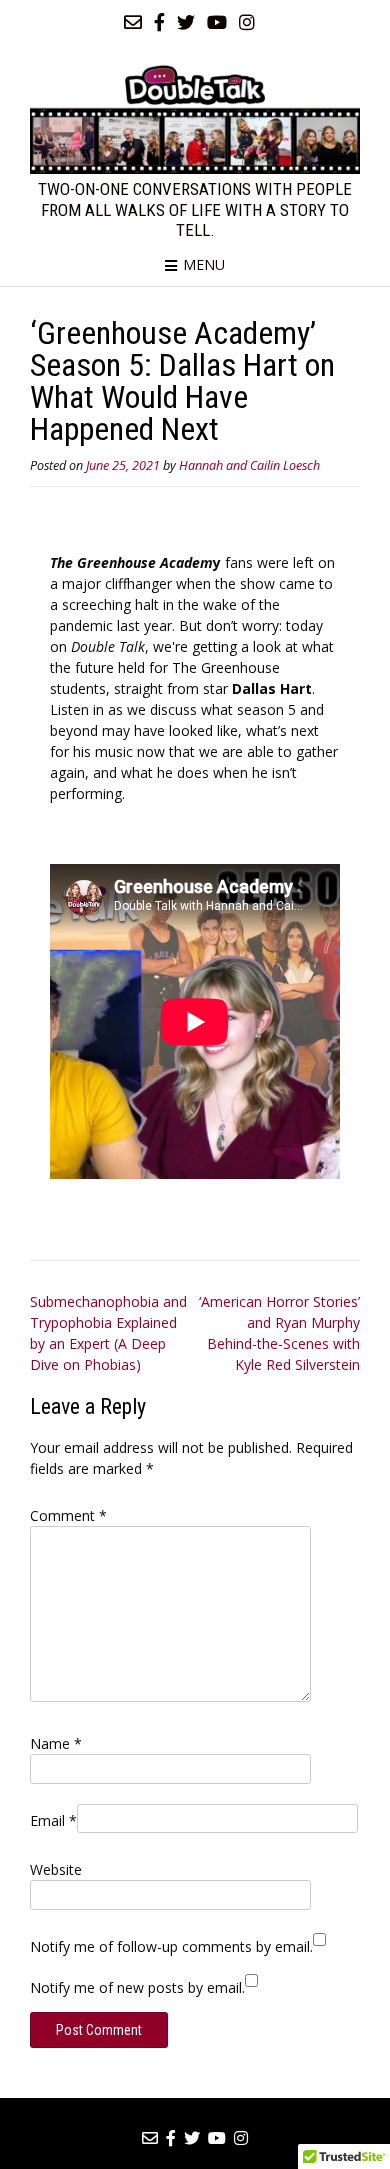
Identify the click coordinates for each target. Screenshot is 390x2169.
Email (53, 1820)
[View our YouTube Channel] (217, 22)
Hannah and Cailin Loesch (249, 465)
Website (56, 1869)
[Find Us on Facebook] (159, 22)
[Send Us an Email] (133, 22)
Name (56, 1743)
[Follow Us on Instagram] (247, 22)
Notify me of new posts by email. (137, 1987)
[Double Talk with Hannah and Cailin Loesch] (195, 119)
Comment (68, 1515)
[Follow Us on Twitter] (186, 22)
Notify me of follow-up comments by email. (171, 1946)
